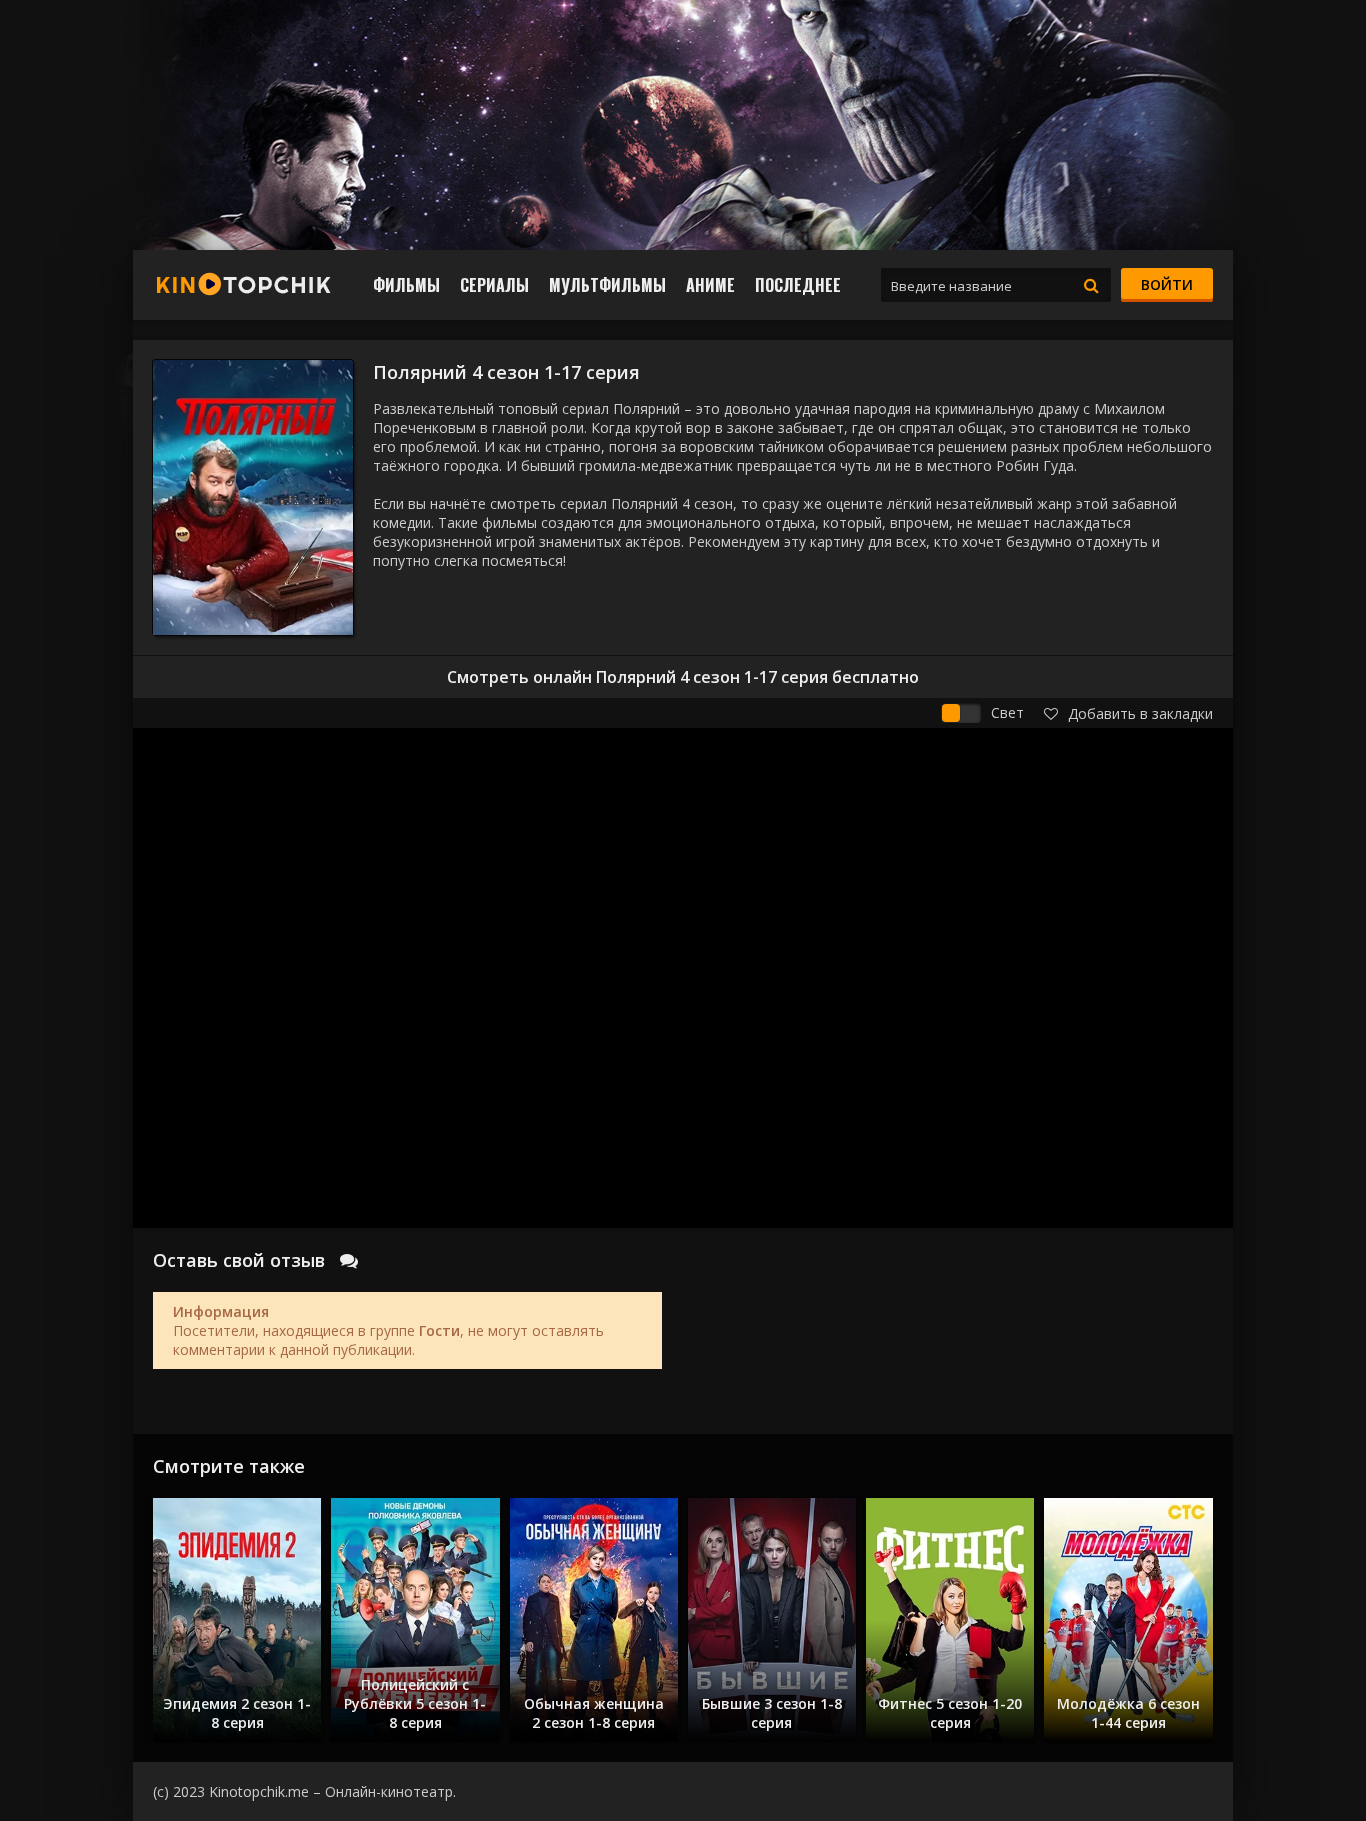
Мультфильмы (607, 285)
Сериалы (494, 285)
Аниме (710, 285)
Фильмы (406, 285)
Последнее (798, 285)
